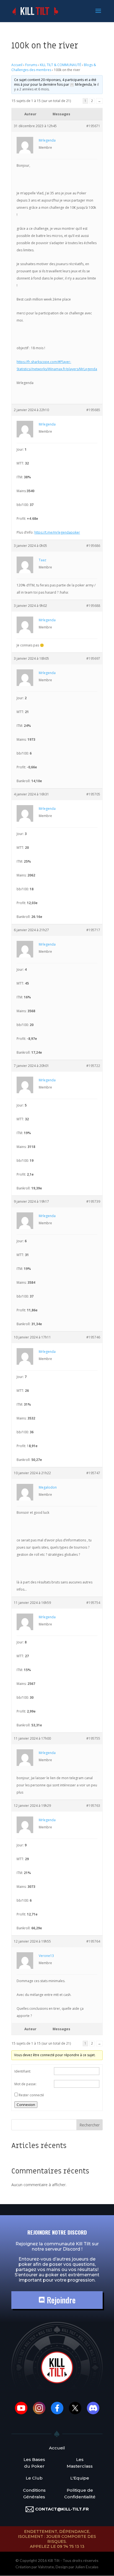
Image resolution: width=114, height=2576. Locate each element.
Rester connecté (31, 2095)
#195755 (93, 1738)
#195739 (93, 1201)
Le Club (34, 2478)
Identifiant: (23, 2071)
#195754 (93, 1603)
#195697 (93, 658)
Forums (31, 65)
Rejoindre (60, 2300)
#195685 (93, 410)
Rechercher (90, 2125)
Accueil (17, 65)
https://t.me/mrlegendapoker (57, 532)
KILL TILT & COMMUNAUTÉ (60, 65)
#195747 (93, 1473)
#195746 (93, 1337)
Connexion (26, 2105)
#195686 (93, 546)
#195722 (93, 1066)
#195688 (93, 606)
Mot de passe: (25, 2084)
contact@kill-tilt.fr (62, 2509)
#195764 (93, 1941)
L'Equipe (80, 2478)
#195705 (93, 794)
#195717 (93, 930)
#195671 (93, 126)
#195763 (93, 1806)
